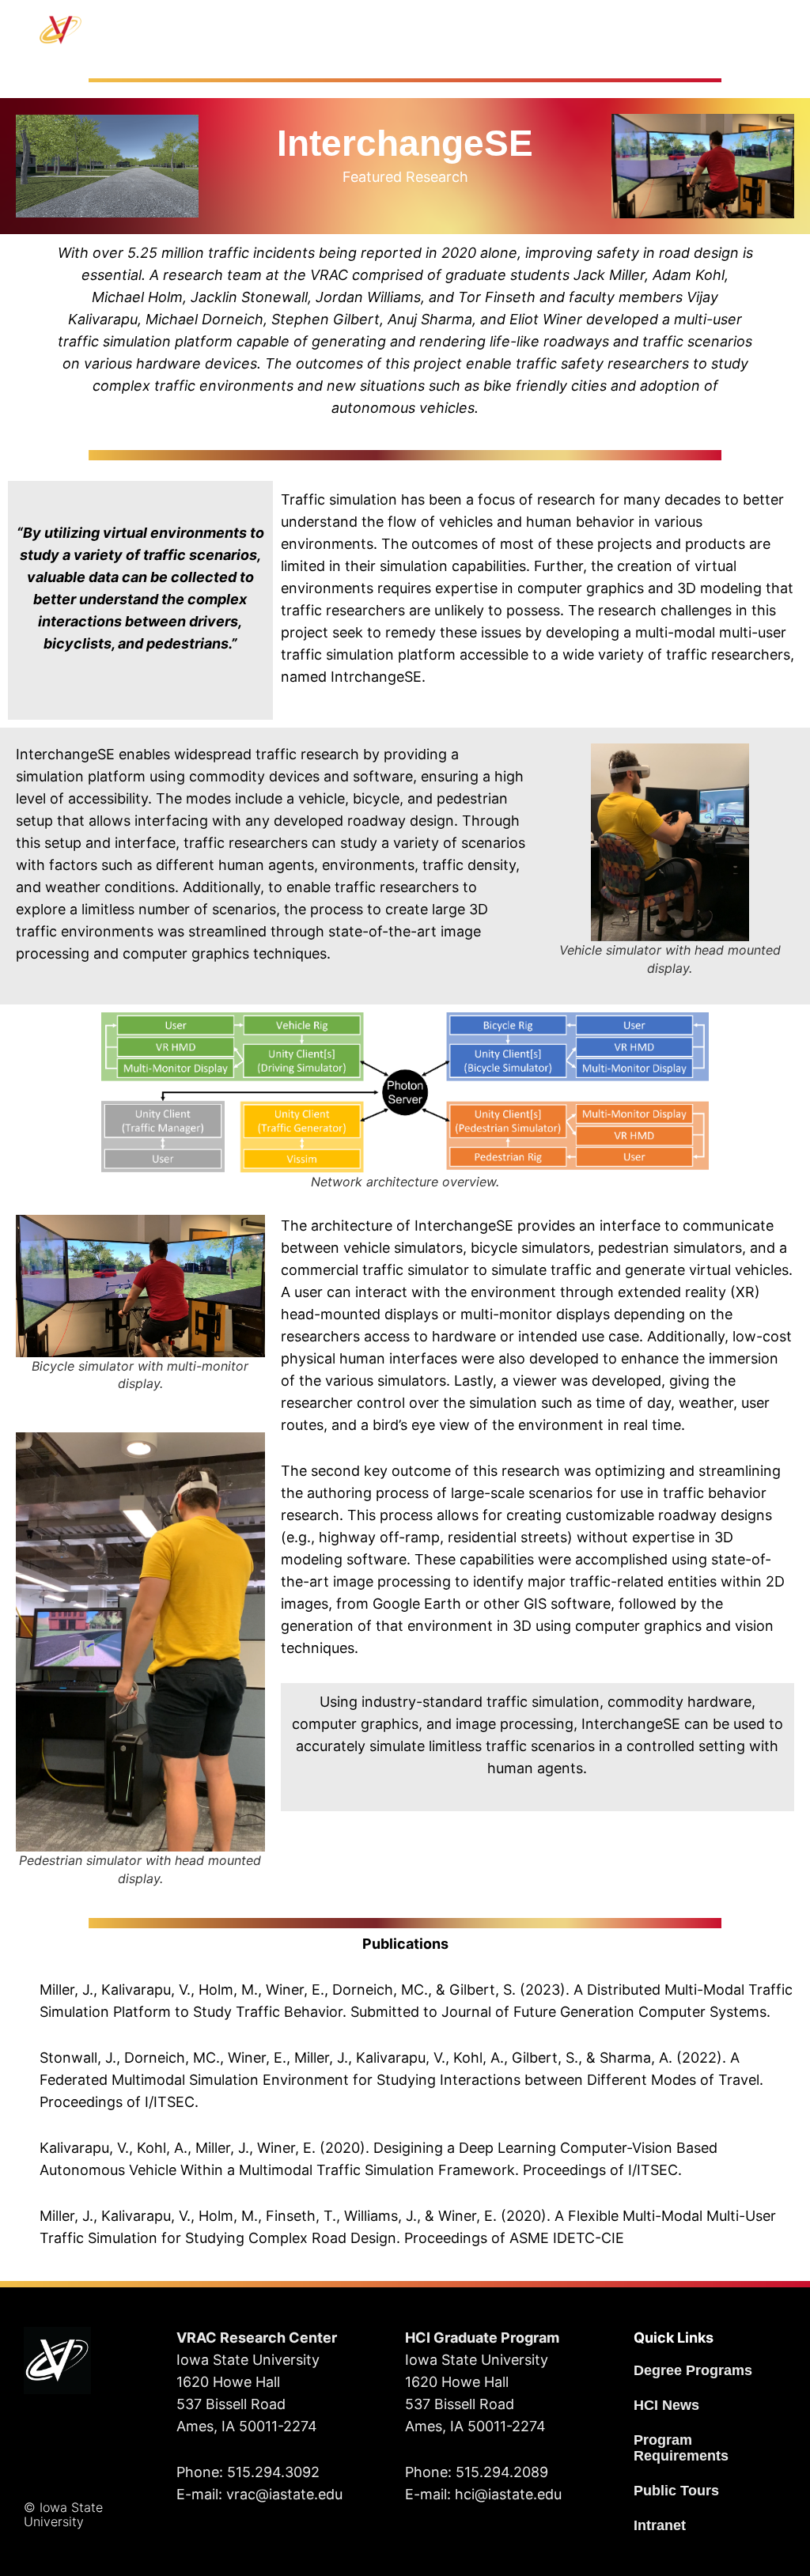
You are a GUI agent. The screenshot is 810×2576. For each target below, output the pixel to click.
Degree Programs (693, 2370)
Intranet (660, 2525)
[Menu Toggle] (446, 30)
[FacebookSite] (41, 2435)
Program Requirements (681, 2448)
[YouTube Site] (88, 2435)
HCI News (666, 2405)
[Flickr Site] (49, 2476)
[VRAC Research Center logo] (57, 2360)
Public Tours (676, 2491)
